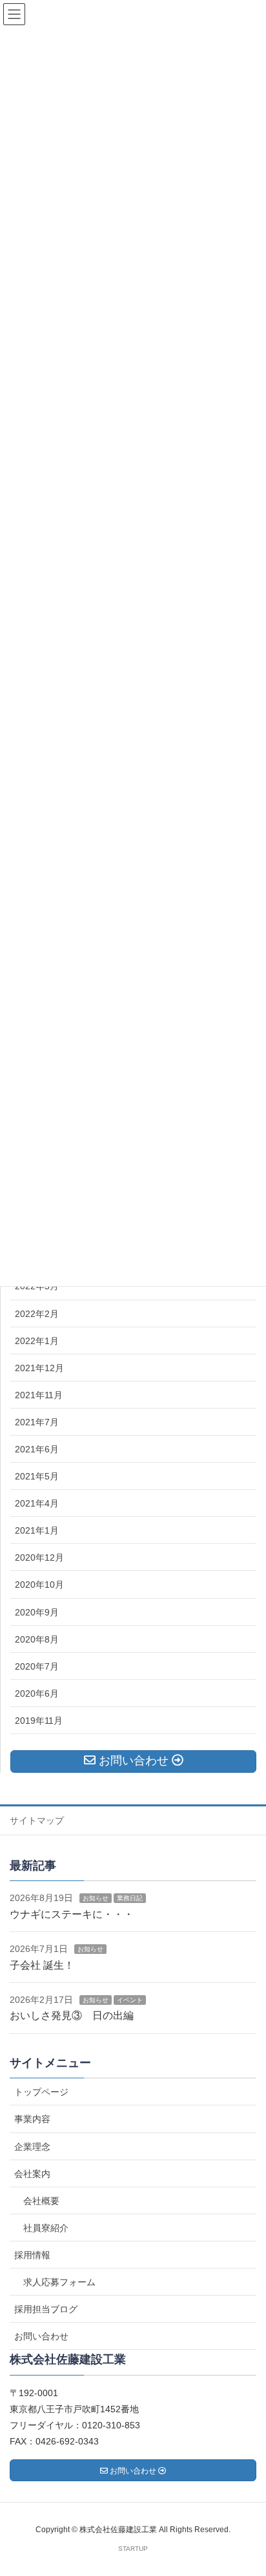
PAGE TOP (246, 2487)
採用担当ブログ (46, 2309)
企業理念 (32, 2147)
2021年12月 (39, 1368)
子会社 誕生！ (42, 1965)
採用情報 (32, 2255)
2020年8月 (37, 1639)
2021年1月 (37, 1530)
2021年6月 (37, 1449)
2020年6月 (37, 1693)
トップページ (41, 2092)
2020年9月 (37, 1612)
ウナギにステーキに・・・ (72, 1914)
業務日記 (130, 1898)
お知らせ (96, 1898)
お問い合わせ (41, 2336)
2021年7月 (37, 1422)
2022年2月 (37, 1314)
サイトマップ (37, 1820)
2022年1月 (37, 1341)
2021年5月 (37, 1476)
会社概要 (41, 2201)
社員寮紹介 (46, 2228)
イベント (130, 2000)
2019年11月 (39, 1721)
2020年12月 (39, 1557)
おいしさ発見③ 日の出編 (72, 2015)
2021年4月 (37, 1503)
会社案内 (32, 2174)
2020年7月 (37, 1666)
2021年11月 (39, 1395)
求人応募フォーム (59, 2282)
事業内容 (32, 2119)
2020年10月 (39, 1585)
